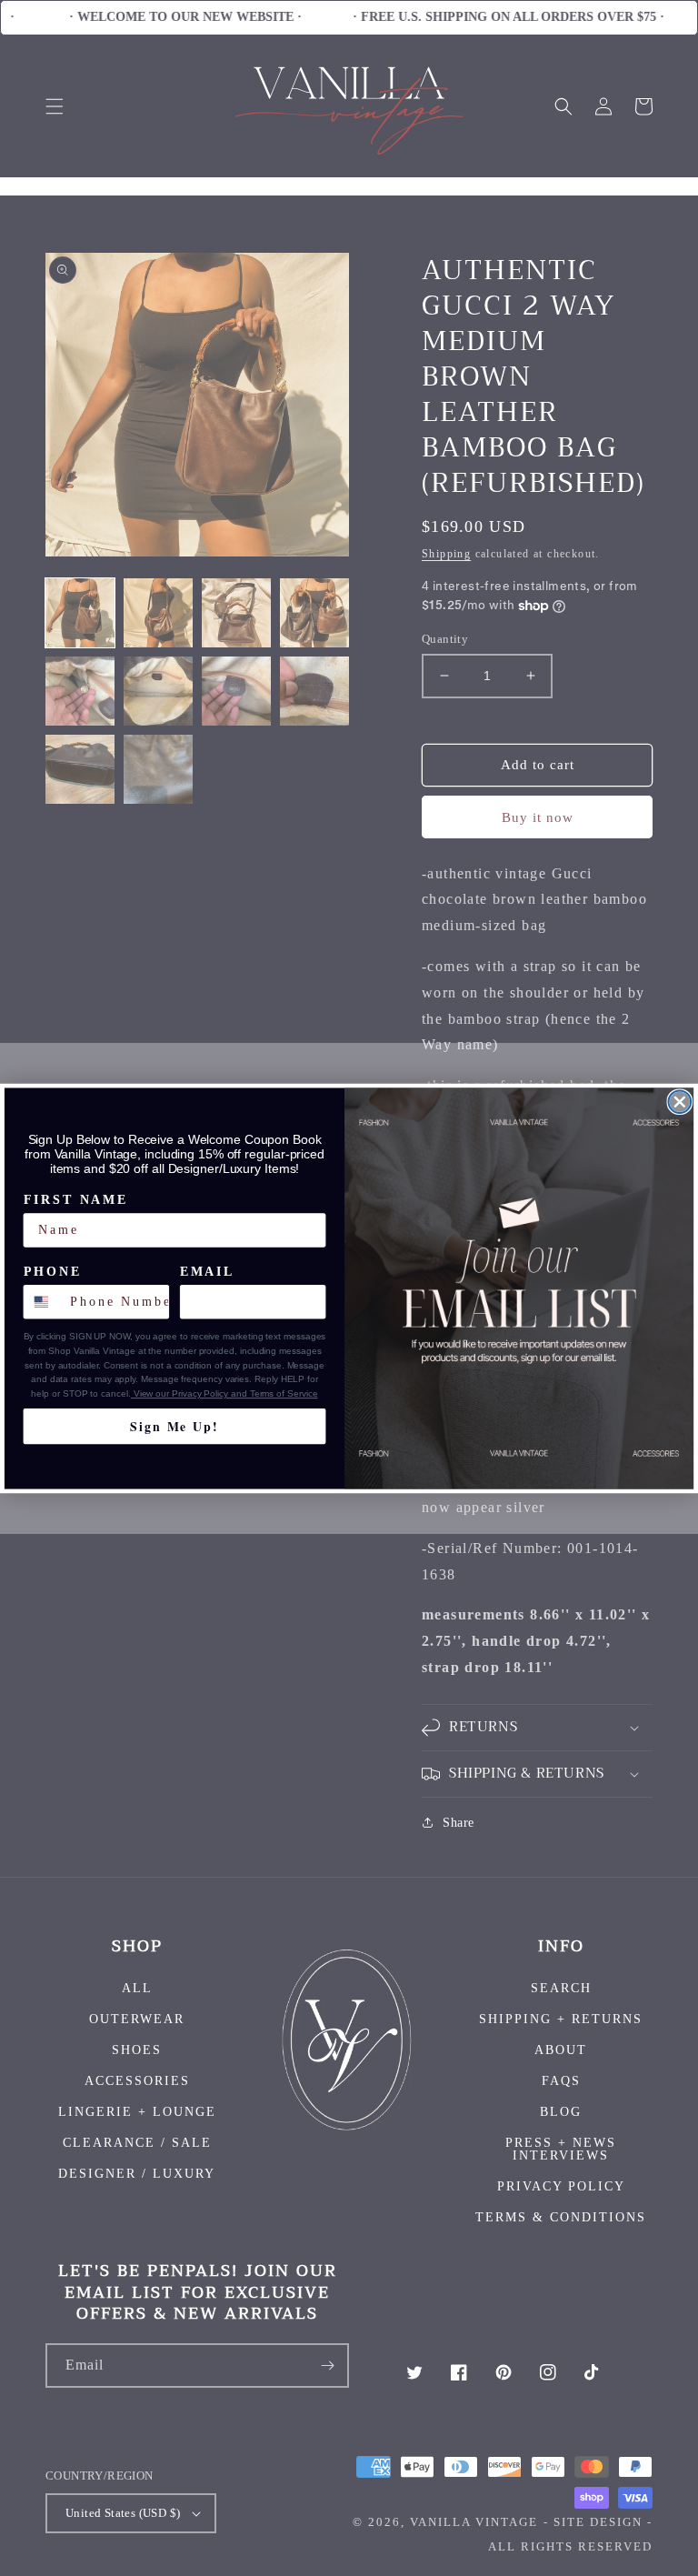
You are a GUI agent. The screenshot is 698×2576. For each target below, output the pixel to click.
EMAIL (207, 1272)
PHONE (53, 1272)
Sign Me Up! (174, 1425)
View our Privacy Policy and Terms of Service (224, 1393)
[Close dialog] (680, 1102)
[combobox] (43, 1302)
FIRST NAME (76, 1200)
